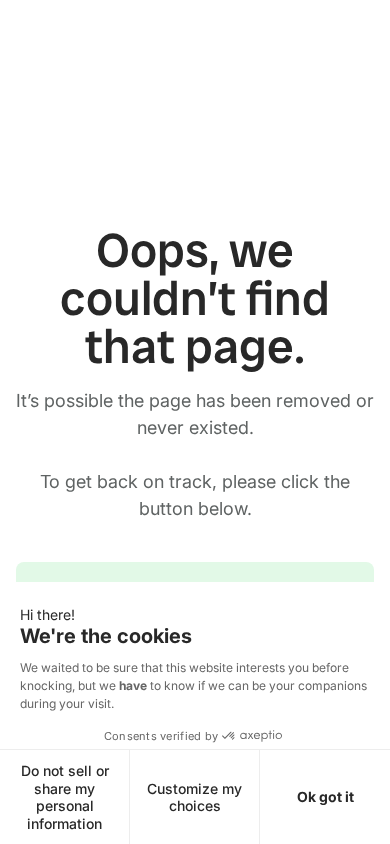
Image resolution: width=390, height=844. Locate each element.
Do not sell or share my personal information (65, 797)
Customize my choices (194, 797)
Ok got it (325, 796)
